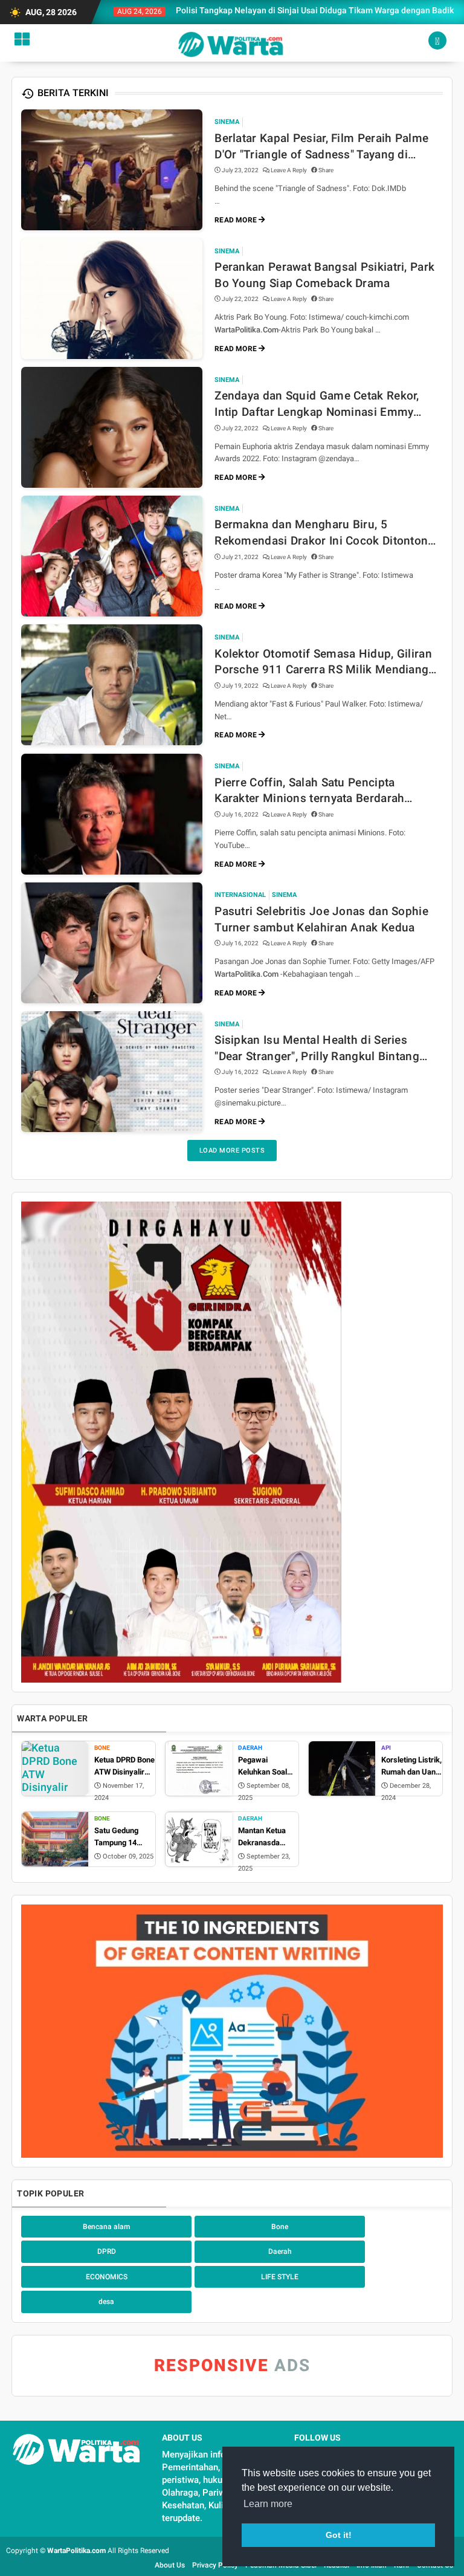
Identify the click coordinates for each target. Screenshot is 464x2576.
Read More (237, 220)
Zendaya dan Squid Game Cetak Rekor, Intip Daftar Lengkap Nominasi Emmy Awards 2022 (317, 404)
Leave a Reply (289, 170)
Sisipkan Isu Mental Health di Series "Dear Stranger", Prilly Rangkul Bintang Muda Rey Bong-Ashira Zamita (317, 1049)
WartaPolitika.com (76, 2551)
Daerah (250, 1748)
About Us (170, 2565)
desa (106, 2302)
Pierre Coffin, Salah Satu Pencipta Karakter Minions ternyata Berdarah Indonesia (309, 791)
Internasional (240, 895)
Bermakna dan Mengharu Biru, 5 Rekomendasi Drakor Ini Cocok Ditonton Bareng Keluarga (321, 533)
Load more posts (232, 1150)
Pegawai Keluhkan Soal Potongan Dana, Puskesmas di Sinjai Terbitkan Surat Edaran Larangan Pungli (266, 1766)
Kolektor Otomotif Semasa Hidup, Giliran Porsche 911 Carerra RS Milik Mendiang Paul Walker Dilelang (323, 662)
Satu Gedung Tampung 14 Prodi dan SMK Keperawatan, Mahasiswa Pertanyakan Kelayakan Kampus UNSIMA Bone (124, 1837)
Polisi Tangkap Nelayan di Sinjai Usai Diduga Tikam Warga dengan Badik (281, 10)
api (386, 1748)
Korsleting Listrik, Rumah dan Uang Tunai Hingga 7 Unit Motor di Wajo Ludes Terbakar (411, 1766)
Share (325, 170)
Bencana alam (106, 2227)
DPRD (107, 2251)
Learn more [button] (268, 2504)
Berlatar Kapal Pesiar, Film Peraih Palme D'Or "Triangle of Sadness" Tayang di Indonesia (321, 147)
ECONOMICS (107, 2277)
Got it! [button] (339, 2535)
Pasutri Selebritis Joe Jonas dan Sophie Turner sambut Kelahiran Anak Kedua (321, 919)
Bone (102, 1748)
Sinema (227, 122)
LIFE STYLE (280, 2277)
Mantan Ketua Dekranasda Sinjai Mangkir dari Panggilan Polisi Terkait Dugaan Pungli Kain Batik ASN (264, 1837)
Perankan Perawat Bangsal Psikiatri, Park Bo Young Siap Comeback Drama (324, 275)
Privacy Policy (215, 2565)
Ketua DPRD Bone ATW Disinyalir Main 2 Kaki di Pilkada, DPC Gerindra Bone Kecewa (124, 1766)
